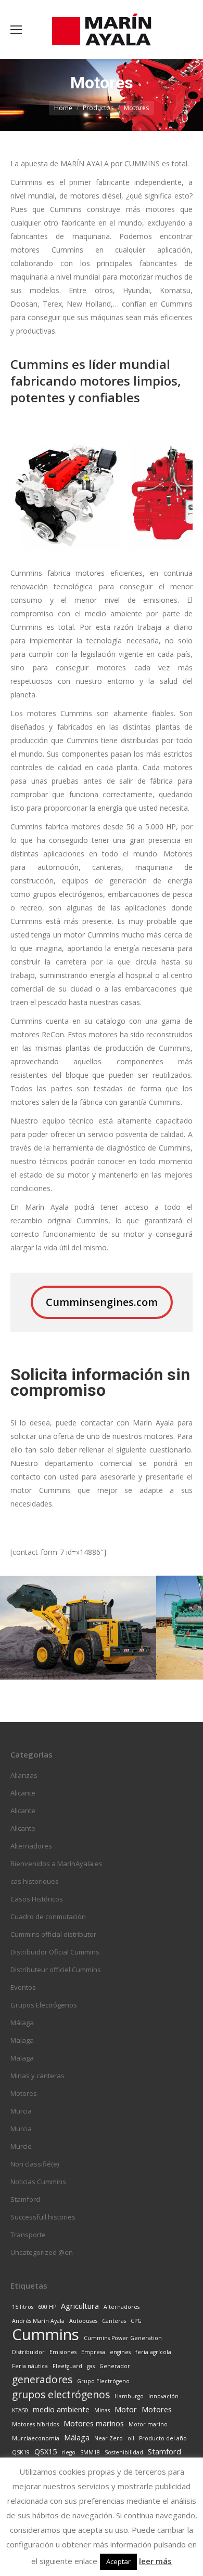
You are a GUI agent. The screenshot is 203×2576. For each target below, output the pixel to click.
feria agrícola (153, 2352)
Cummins (46, 2334)
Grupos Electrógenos (44, 2005)
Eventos (23, 1987)
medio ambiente (61, 2409)
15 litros (23, 2307)
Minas (102, 2410)
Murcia (21, 2111)
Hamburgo (129, 2396)
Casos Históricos (37, 1899)
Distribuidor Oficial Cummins (55, 1952)
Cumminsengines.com (102, 1302)
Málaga (22, 2023)
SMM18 (90, 2452)
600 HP (47, 2307)
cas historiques (35, 1881)
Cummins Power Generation (123, 2338)
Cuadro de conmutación (48, 1917)
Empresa (93, 2352)
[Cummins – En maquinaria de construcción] (78, 1628)
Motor (126, 2409)
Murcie (21, 2146)
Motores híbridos (35, 2424)
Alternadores (31, 1846)
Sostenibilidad (124, 2452)
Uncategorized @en (42, 2252)
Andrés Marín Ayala (38, 2321)
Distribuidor (28, 2352)
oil (131, 2438)
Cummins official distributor (53, 1934)
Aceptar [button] (118, 2561)
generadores (42, 2380)
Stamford (25, 2199)
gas (91, 2366)
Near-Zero (109, 2438)
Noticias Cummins (38, 2182)
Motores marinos (94, 2423)
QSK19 (21, 2452)
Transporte (28, 2235)
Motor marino (148, 2424)
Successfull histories (43, 2217)
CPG (136, 2321)
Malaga (22, 2040)
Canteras (114, 2321)
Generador (115, 2366)
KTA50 (20, 2410)
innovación (163, 2396)
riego (68, 2452)
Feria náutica (30, 2366)
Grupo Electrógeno (103, 2381)
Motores (24, 2093)
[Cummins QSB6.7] (65, 495)
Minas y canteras (37, 2076)
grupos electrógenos (61, 2395)
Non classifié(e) (35, 2164)
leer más (155, 2561)
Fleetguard (67, 2366)
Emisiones (63, 2352)
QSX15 (46, 2452)
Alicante (23, 1793)
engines (120, 2352)
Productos (98, 108)
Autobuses (83, 2321)
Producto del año (163, 2438)
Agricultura (80, 2306)
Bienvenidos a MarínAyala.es (56, 1864)
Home (63, 108)
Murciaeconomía (36, 2438)
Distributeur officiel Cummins (56, 1970)
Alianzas (24, 1775)
